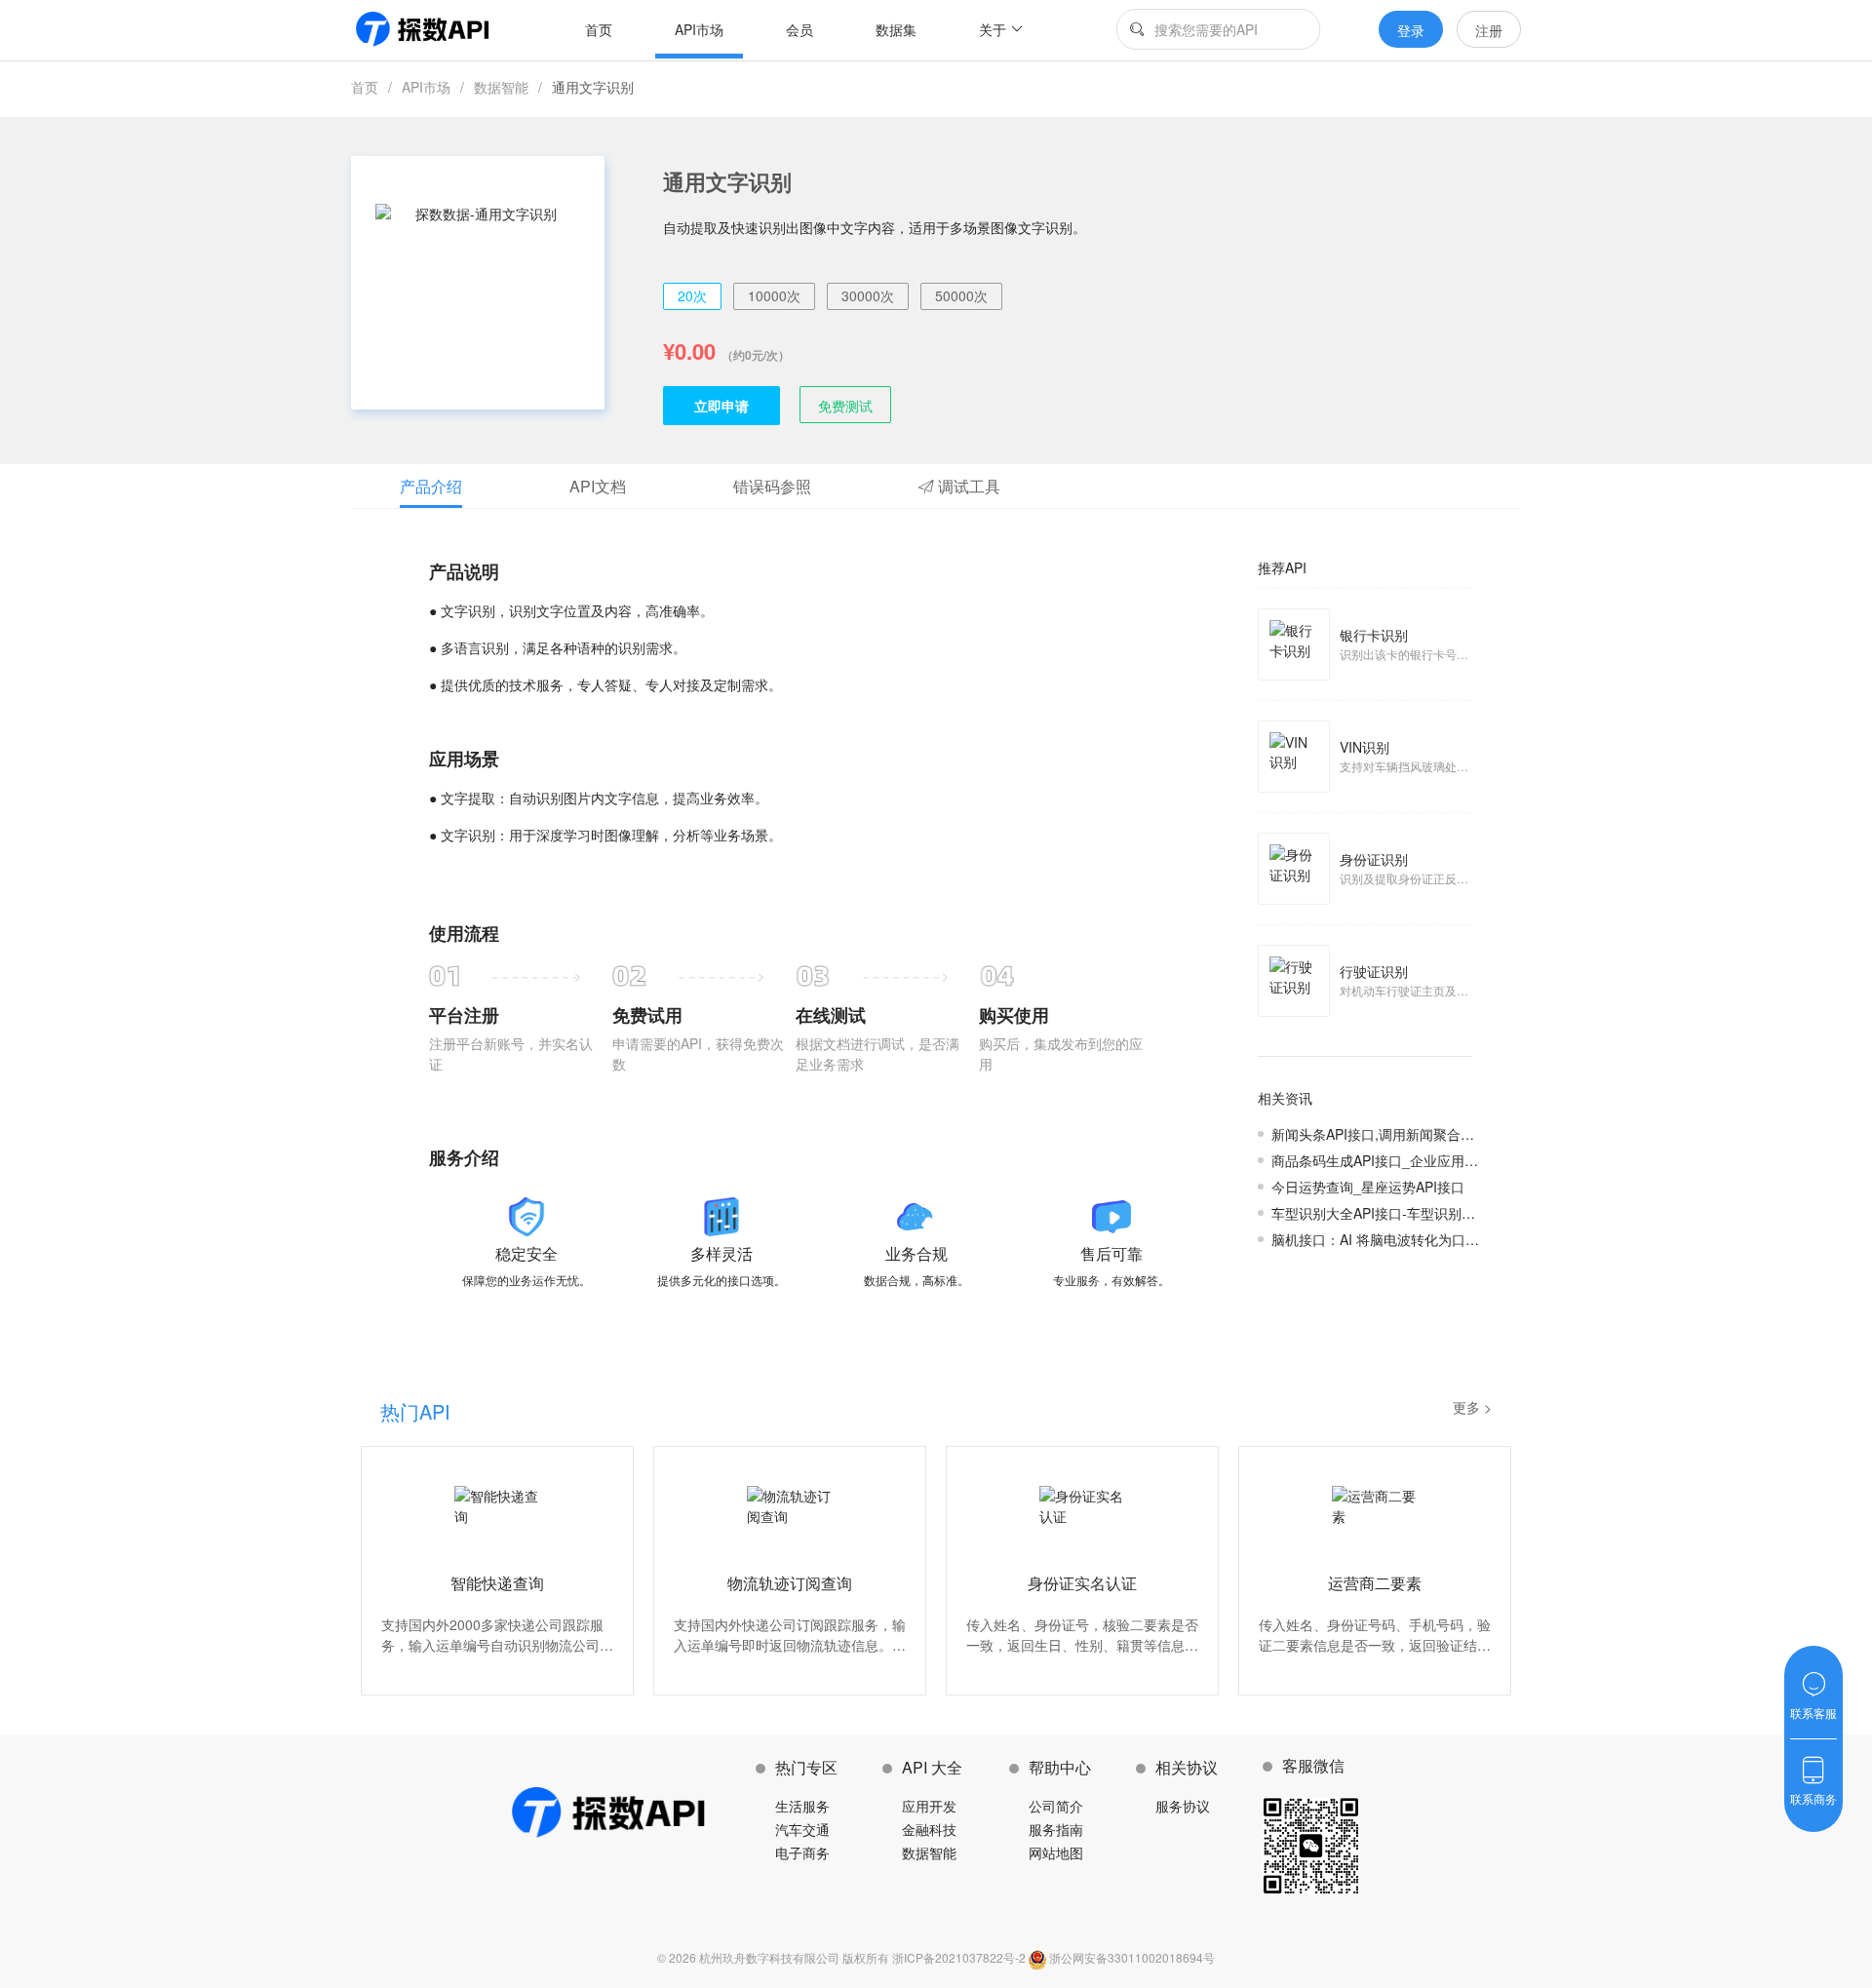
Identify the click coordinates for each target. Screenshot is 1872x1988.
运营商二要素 (1375, 1583)
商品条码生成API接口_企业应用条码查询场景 (1409, 1160)
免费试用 (647, 1015)
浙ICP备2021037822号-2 (960, 1957)
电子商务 (802, 1852)
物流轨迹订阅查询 (790, 1583)
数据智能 (501, 87)
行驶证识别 (1374, 971)
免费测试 (845, 406)
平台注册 (464, 1015)
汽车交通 (802, 1829)
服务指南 (1056, 1829)
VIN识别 (1365, 747)
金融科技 (929, 1829)
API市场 (699, 29)
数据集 (896, 29)
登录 (1411, 30)
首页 (599, 29)
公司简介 (1056, 1806)
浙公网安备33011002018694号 (1131, 1957)
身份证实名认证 (1082, 1583)
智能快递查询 (497, 1583)
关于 (993, 29)
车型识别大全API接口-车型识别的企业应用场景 (1414, 1213)
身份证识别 (1374, 859)
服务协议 (1183, 1806)
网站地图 (1056, 1852)
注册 (1489, 30)
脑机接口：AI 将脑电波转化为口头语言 (1389, 1239)
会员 (799, 29)
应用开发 (929, 1806)
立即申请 (721, 406)
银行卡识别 (1374, 635)
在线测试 (831, 1015)
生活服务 (802, 1806)
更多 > (1472, 1407)
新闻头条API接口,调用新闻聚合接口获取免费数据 (1421, 1134)
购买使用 (1014, 1015)
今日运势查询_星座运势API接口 (1368, 1187)
